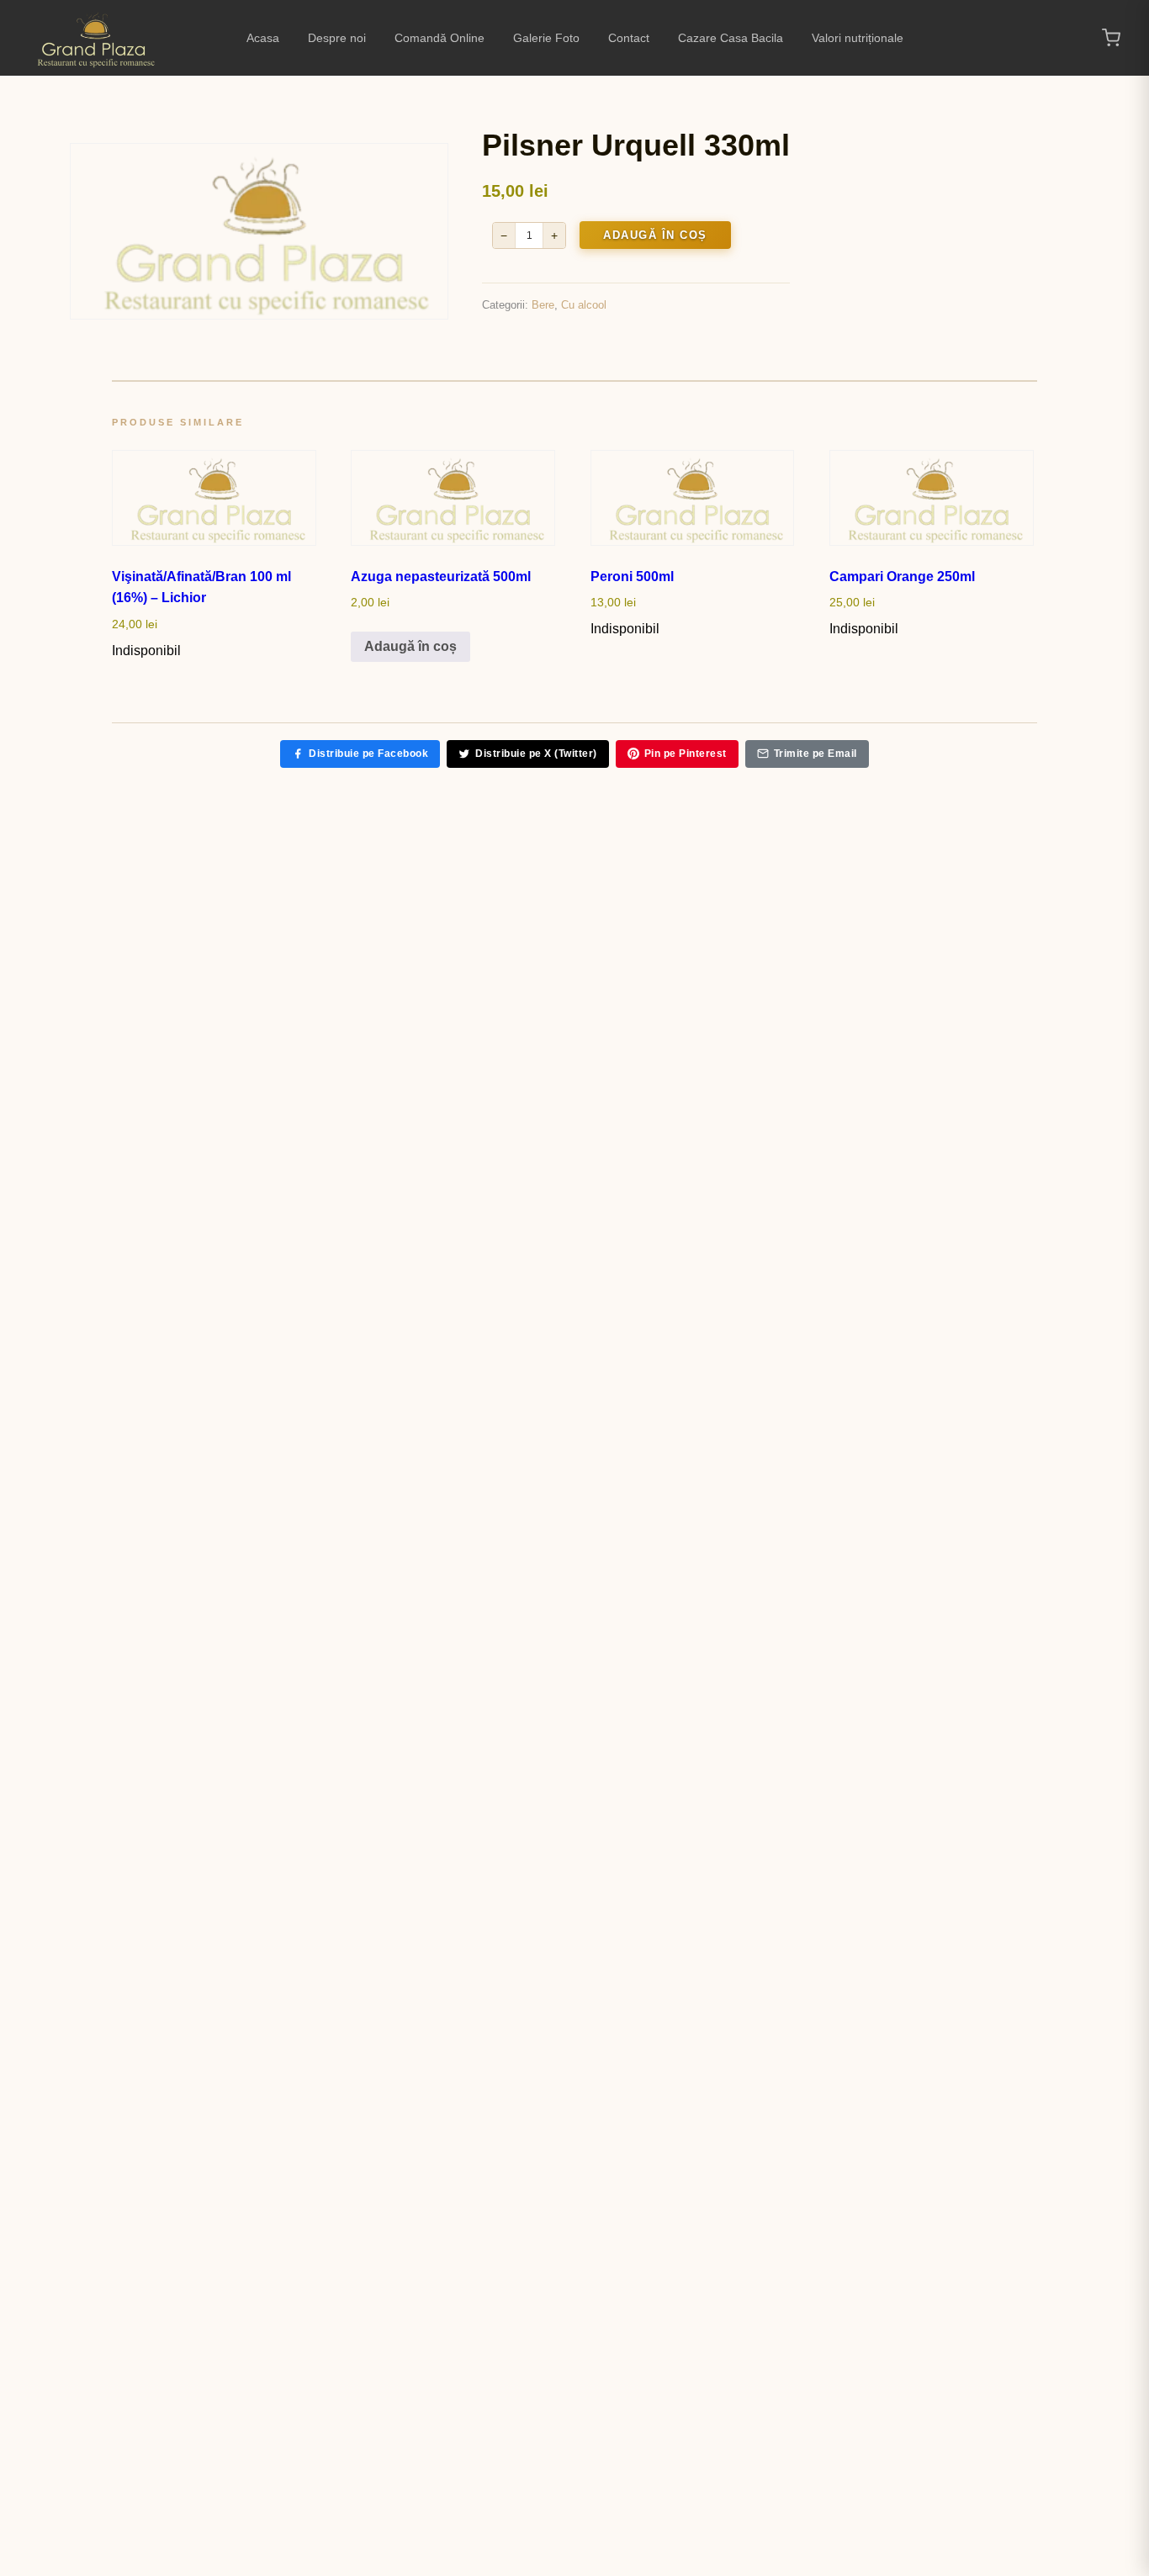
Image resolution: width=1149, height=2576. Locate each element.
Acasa (263, 38)
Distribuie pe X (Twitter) (536, 754)
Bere (543, 305)
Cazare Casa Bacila (731, 38)
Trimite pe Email (815, 754)
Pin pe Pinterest (686, 754)
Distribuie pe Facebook (368, 754)
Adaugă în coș (655, 235)
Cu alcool (584, 305)
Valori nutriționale (858, 38)
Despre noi (337, 38)
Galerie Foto (546, 38)
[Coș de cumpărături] (1111, 38)
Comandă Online (439, 38)
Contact (629, 38)
